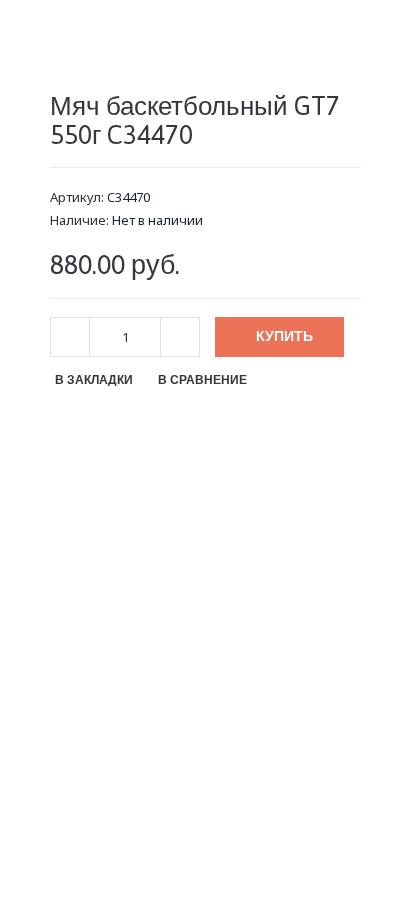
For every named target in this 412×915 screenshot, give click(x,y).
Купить (284, 336)
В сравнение (202, 380)
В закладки (94, 380)
